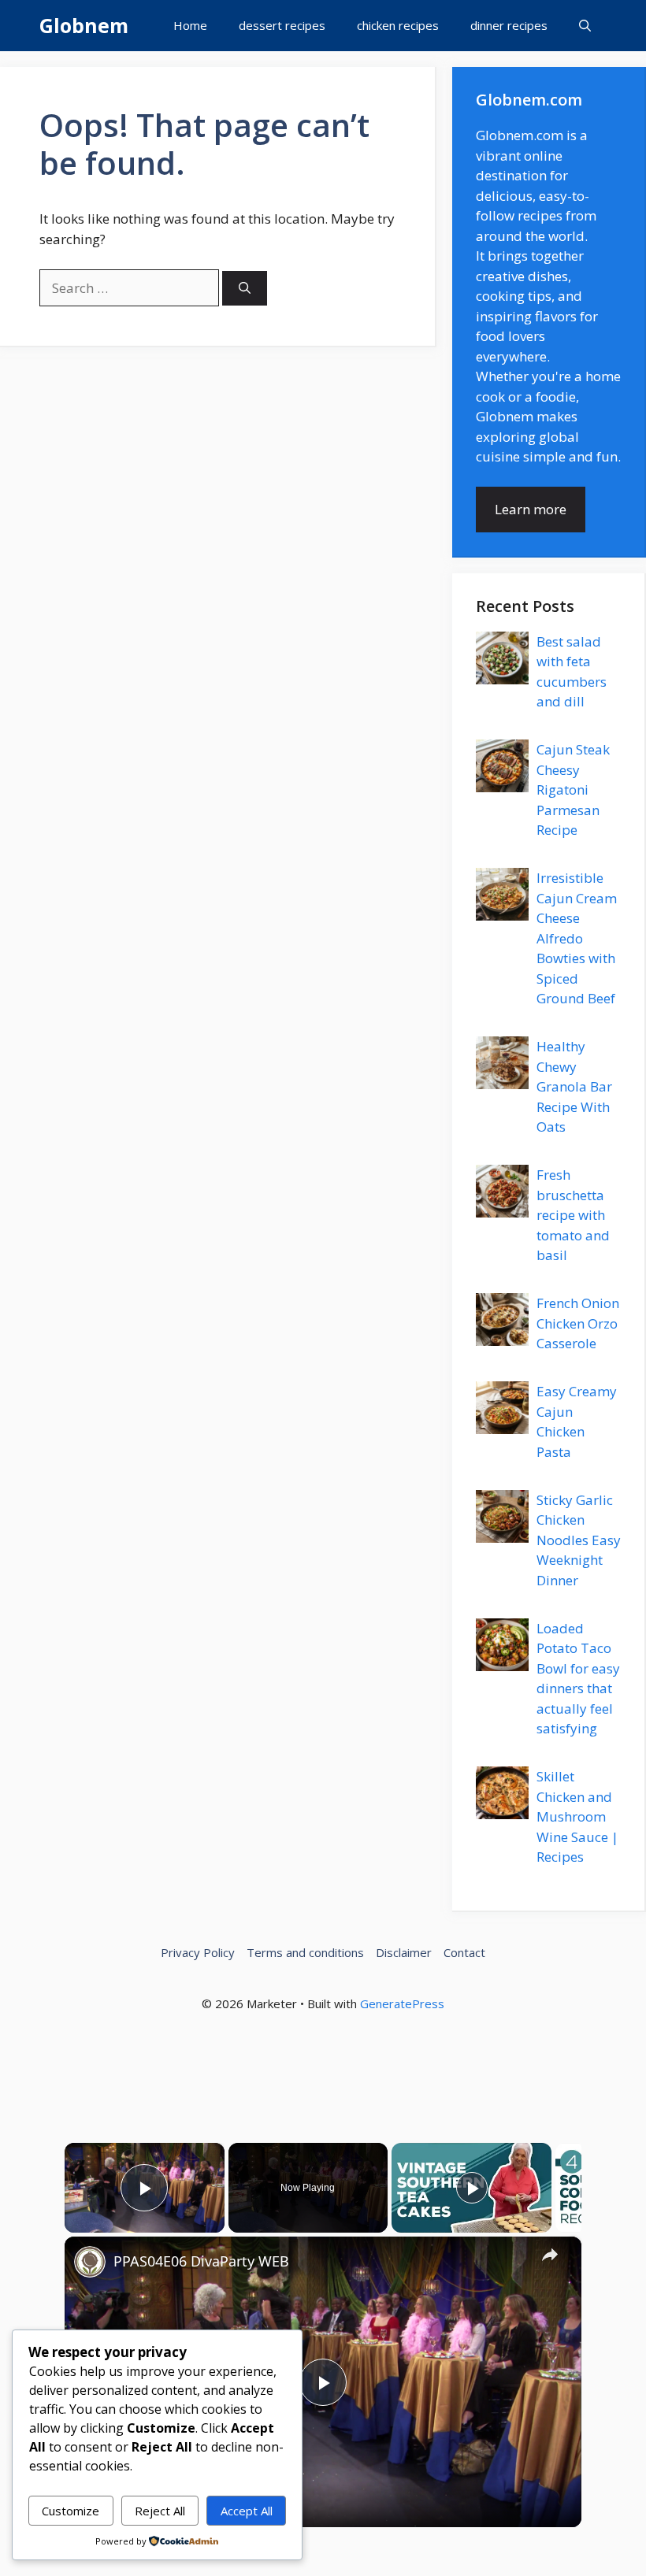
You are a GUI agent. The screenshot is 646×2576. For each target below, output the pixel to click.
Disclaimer (404, 1952)
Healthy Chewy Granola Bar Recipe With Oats (574, 1086)
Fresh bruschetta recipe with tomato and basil (573, 1215)
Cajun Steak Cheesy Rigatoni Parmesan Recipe (573, 789)
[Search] (245, 289)
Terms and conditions (305, 1952)
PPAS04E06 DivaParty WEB (201, 2261)
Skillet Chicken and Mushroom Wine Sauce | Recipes (577, 1816)
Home (190, 25)
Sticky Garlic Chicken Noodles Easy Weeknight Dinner (579, 1540)
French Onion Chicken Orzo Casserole (578, 1323)
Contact (464, 1952)
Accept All (247, 2511)
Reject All (160, 2511)
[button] (585, 26)
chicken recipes (398, 25)
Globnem (84, 25)
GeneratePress (402, 2003)
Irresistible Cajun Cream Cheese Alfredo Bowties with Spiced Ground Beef (577, 938)
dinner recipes (509, 25)
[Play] (472, 2188)
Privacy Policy (198, 1952)
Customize (71, 2511)
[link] (90, 2262)
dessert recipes (282, 25)
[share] (550, 2254)
